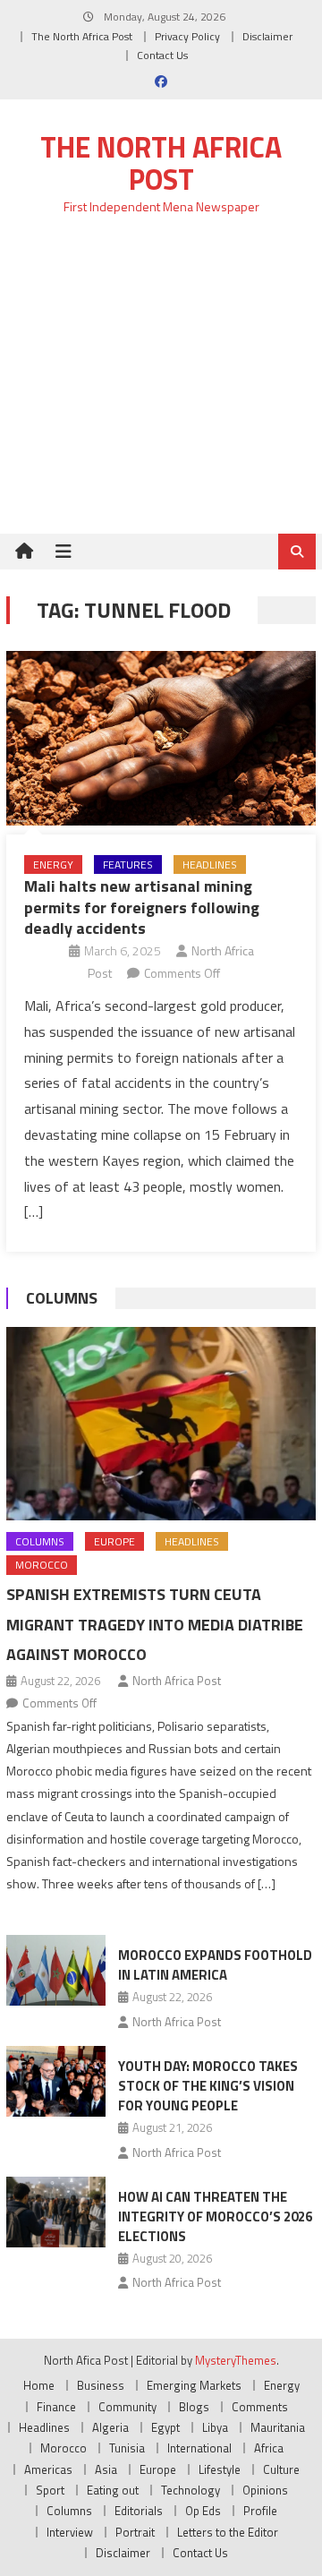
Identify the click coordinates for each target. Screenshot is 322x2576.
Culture (281, 2469)
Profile (260, 2511)
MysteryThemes (236, 2360)
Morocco (42, 1565)
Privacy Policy (187, 36)
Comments (260, 2407)
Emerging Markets (194, 2385)
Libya (215, 2427)
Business (101, 2385)
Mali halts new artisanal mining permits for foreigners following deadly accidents (142, 907)
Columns (62, 1298)
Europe (114, 1541)
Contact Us (162, 55)
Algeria (110, 2427)
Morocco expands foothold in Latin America (215, 1965)
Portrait (135, 2532)
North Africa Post (177, 1681)
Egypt (165, 2427)
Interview (70, 2532)
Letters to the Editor (228, 2532)
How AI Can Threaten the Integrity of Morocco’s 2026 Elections (215, 2217)
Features (128, 864)
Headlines (210, 864)
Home (39, 2385)
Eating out (113, 2490)
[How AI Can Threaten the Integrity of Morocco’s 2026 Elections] (56, 2212)
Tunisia (127, 2448)
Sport (50, 2490)
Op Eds (203, 2511)
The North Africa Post (82, 36)
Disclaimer (267, 36)
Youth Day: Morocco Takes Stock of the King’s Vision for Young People (208, 2086)
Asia (106, 2469)
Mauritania (278, 2427)
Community (127, 2407)
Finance (56, 2407)
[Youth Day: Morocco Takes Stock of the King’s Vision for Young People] (56, 2081)
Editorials (139, 2511)
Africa (269, 2448)
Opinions (265, 2490)
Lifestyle (220, 2469)
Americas (48, 2469)
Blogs (194, 2407)
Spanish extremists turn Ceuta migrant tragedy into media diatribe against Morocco (155, 1625)
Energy (53, 864)
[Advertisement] (161, 385)
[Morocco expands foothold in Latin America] (56, 1970)
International (199, 2448)
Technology (191, 2490)
